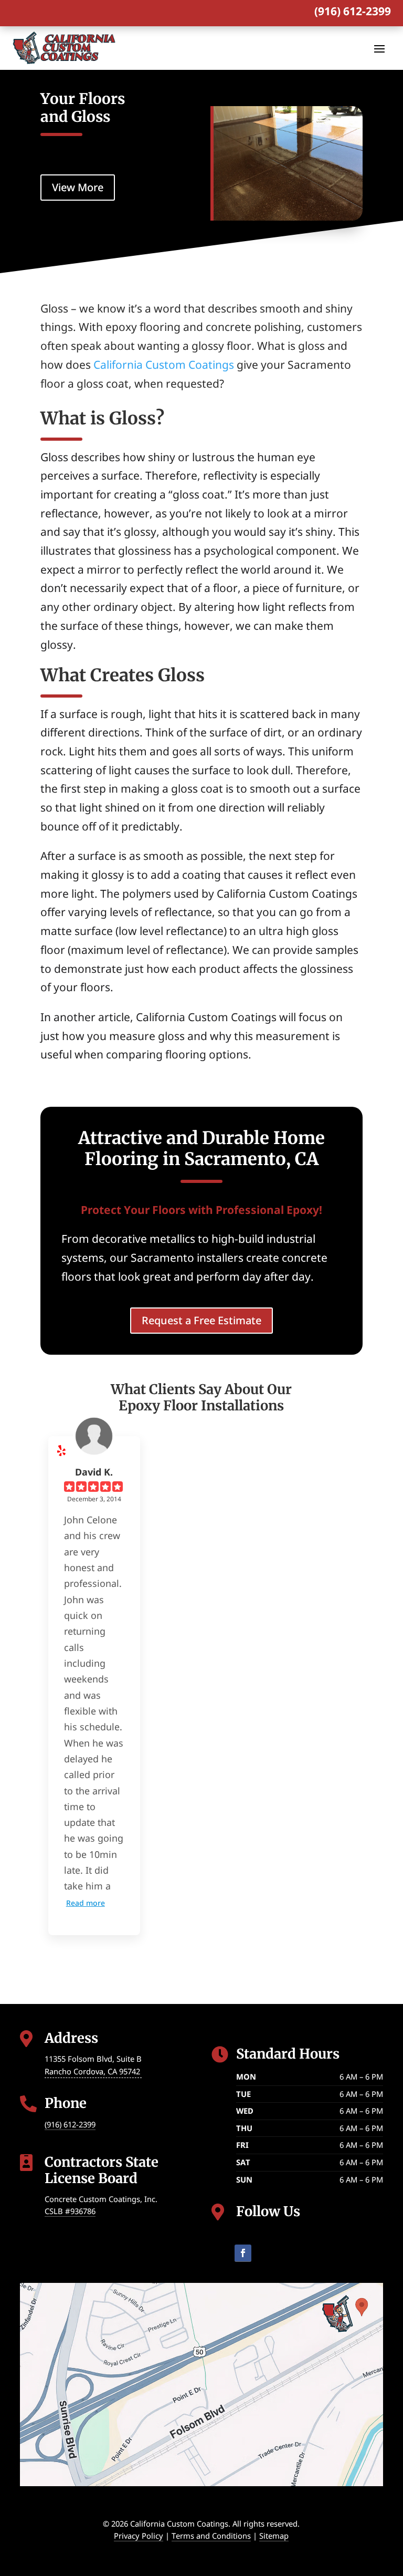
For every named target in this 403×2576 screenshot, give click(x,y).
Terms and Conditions (211, 2536)
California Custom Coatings (164, 365)
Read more (86, 1903)
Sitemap (274, 2536)
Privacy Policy (139, 2536)
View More (78, 187)
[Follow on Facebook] (243, 2253)
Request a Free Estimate (201, 1320)
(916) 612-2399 (353, 11)
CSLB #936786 (70, 2211)
